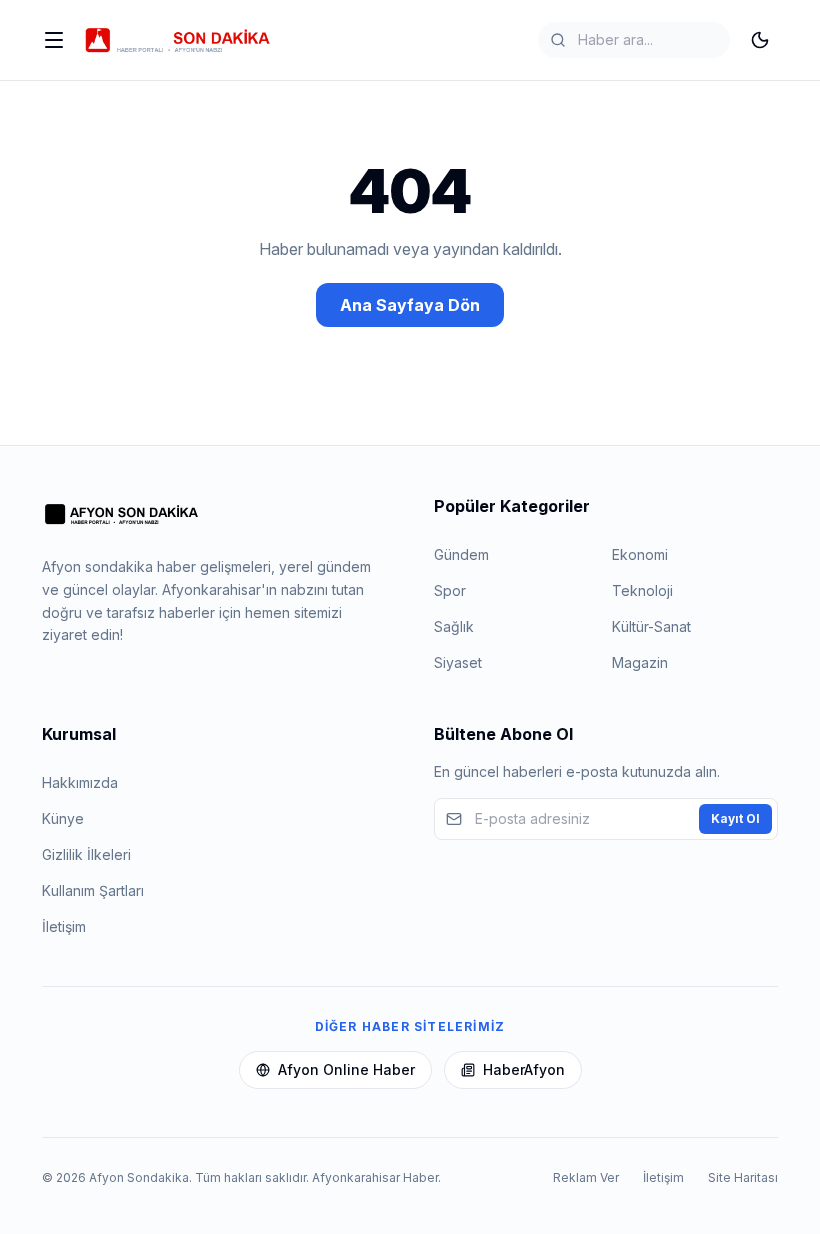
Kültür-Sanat (651, 626)
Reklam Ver (586, 1177)
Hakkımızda (80, 782)
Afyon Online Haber (346, 1069)
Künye (63, 818)
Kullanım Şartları (93, 890)
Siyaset (458, 662)
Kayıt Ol (735, 818)
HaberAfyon (524, 1069)
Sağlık (454, 626)
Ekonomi (640, 554)
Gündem (461, 554)
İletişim (64, 926)
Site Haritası (743, 1177)
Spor (450, 590)
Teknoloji (642, 590)
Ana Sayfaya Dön (410, 305)
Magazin (640, 662)
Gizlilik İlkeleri (86, 854)
